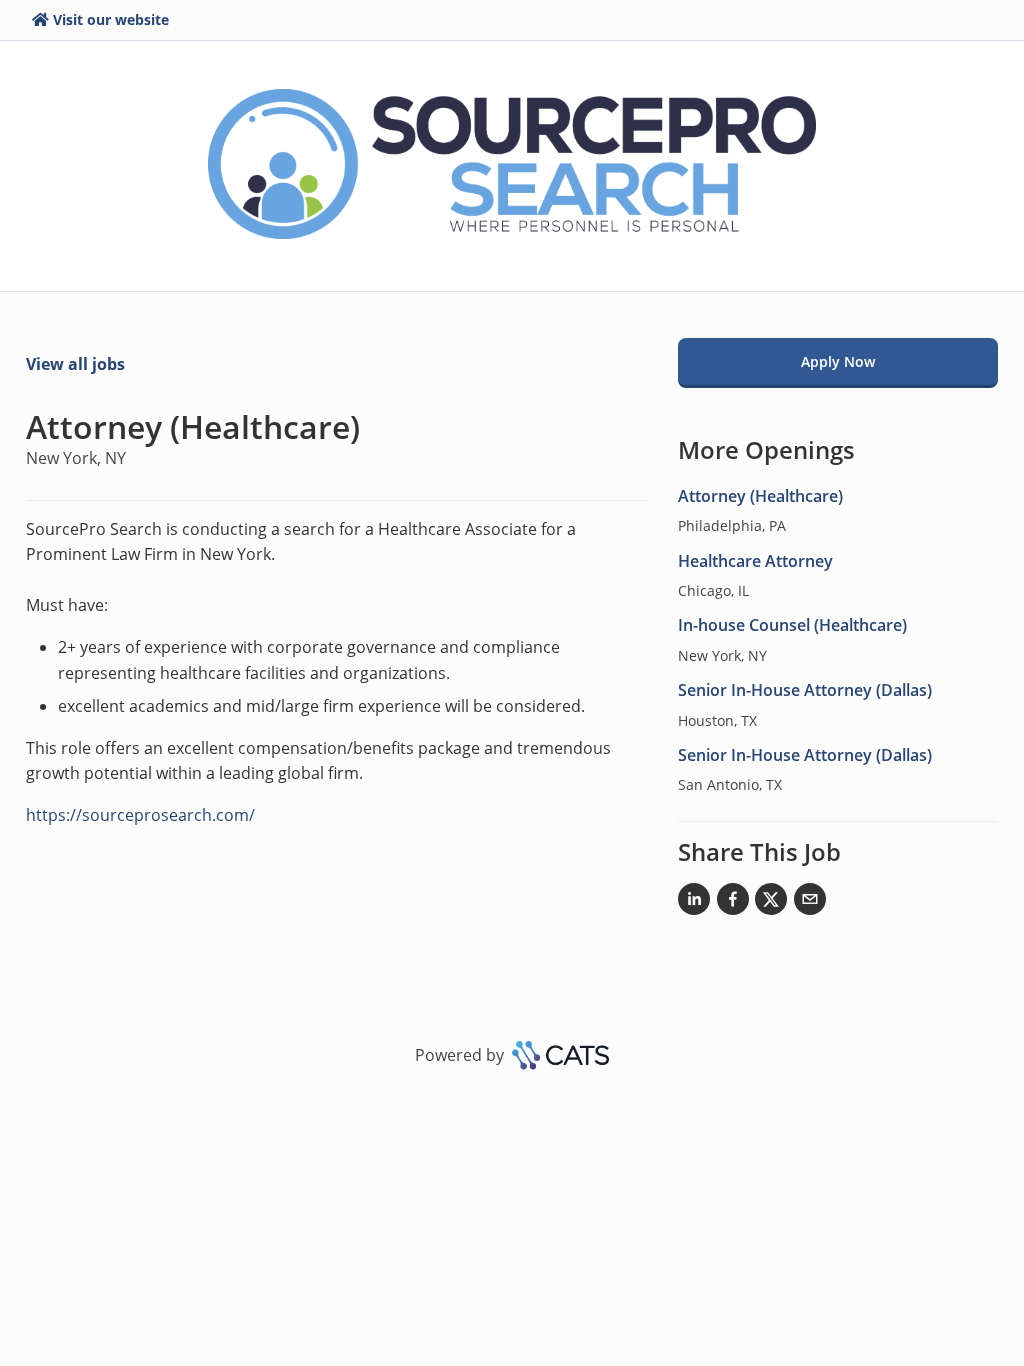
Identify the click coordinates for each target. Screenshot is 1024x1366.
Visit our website (111, 19)
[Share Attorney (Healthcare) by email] (810, 903)
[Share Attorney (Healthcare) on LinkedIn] (694, 903)
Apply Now (838, 361)
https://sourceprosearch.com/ (140, 815)
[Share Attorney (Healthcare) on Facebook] (733, 903)
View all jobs (75, 364)
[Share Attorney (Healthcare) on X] (771, 903)
